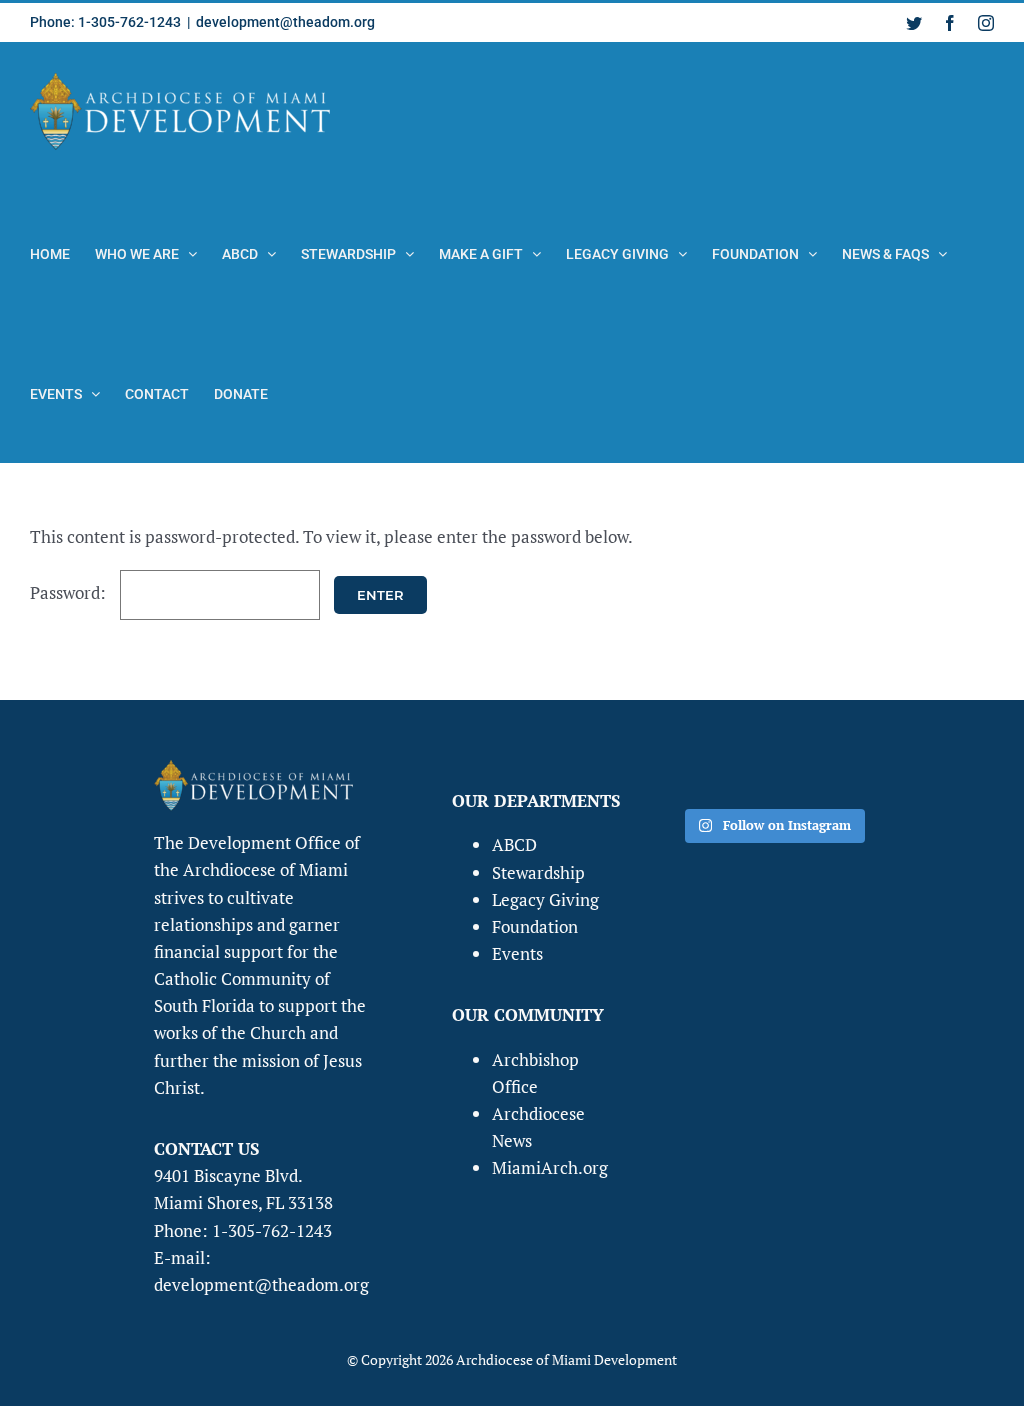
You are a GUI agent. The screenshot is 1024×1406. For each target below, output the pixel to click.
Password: (70, 592)
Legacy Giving (545, 899)
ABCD (514, 844)
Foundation (535, 926)
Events (517, 953)
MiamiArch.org (550, 1167)
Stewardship (538, 872)
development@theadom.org (285, 22)
